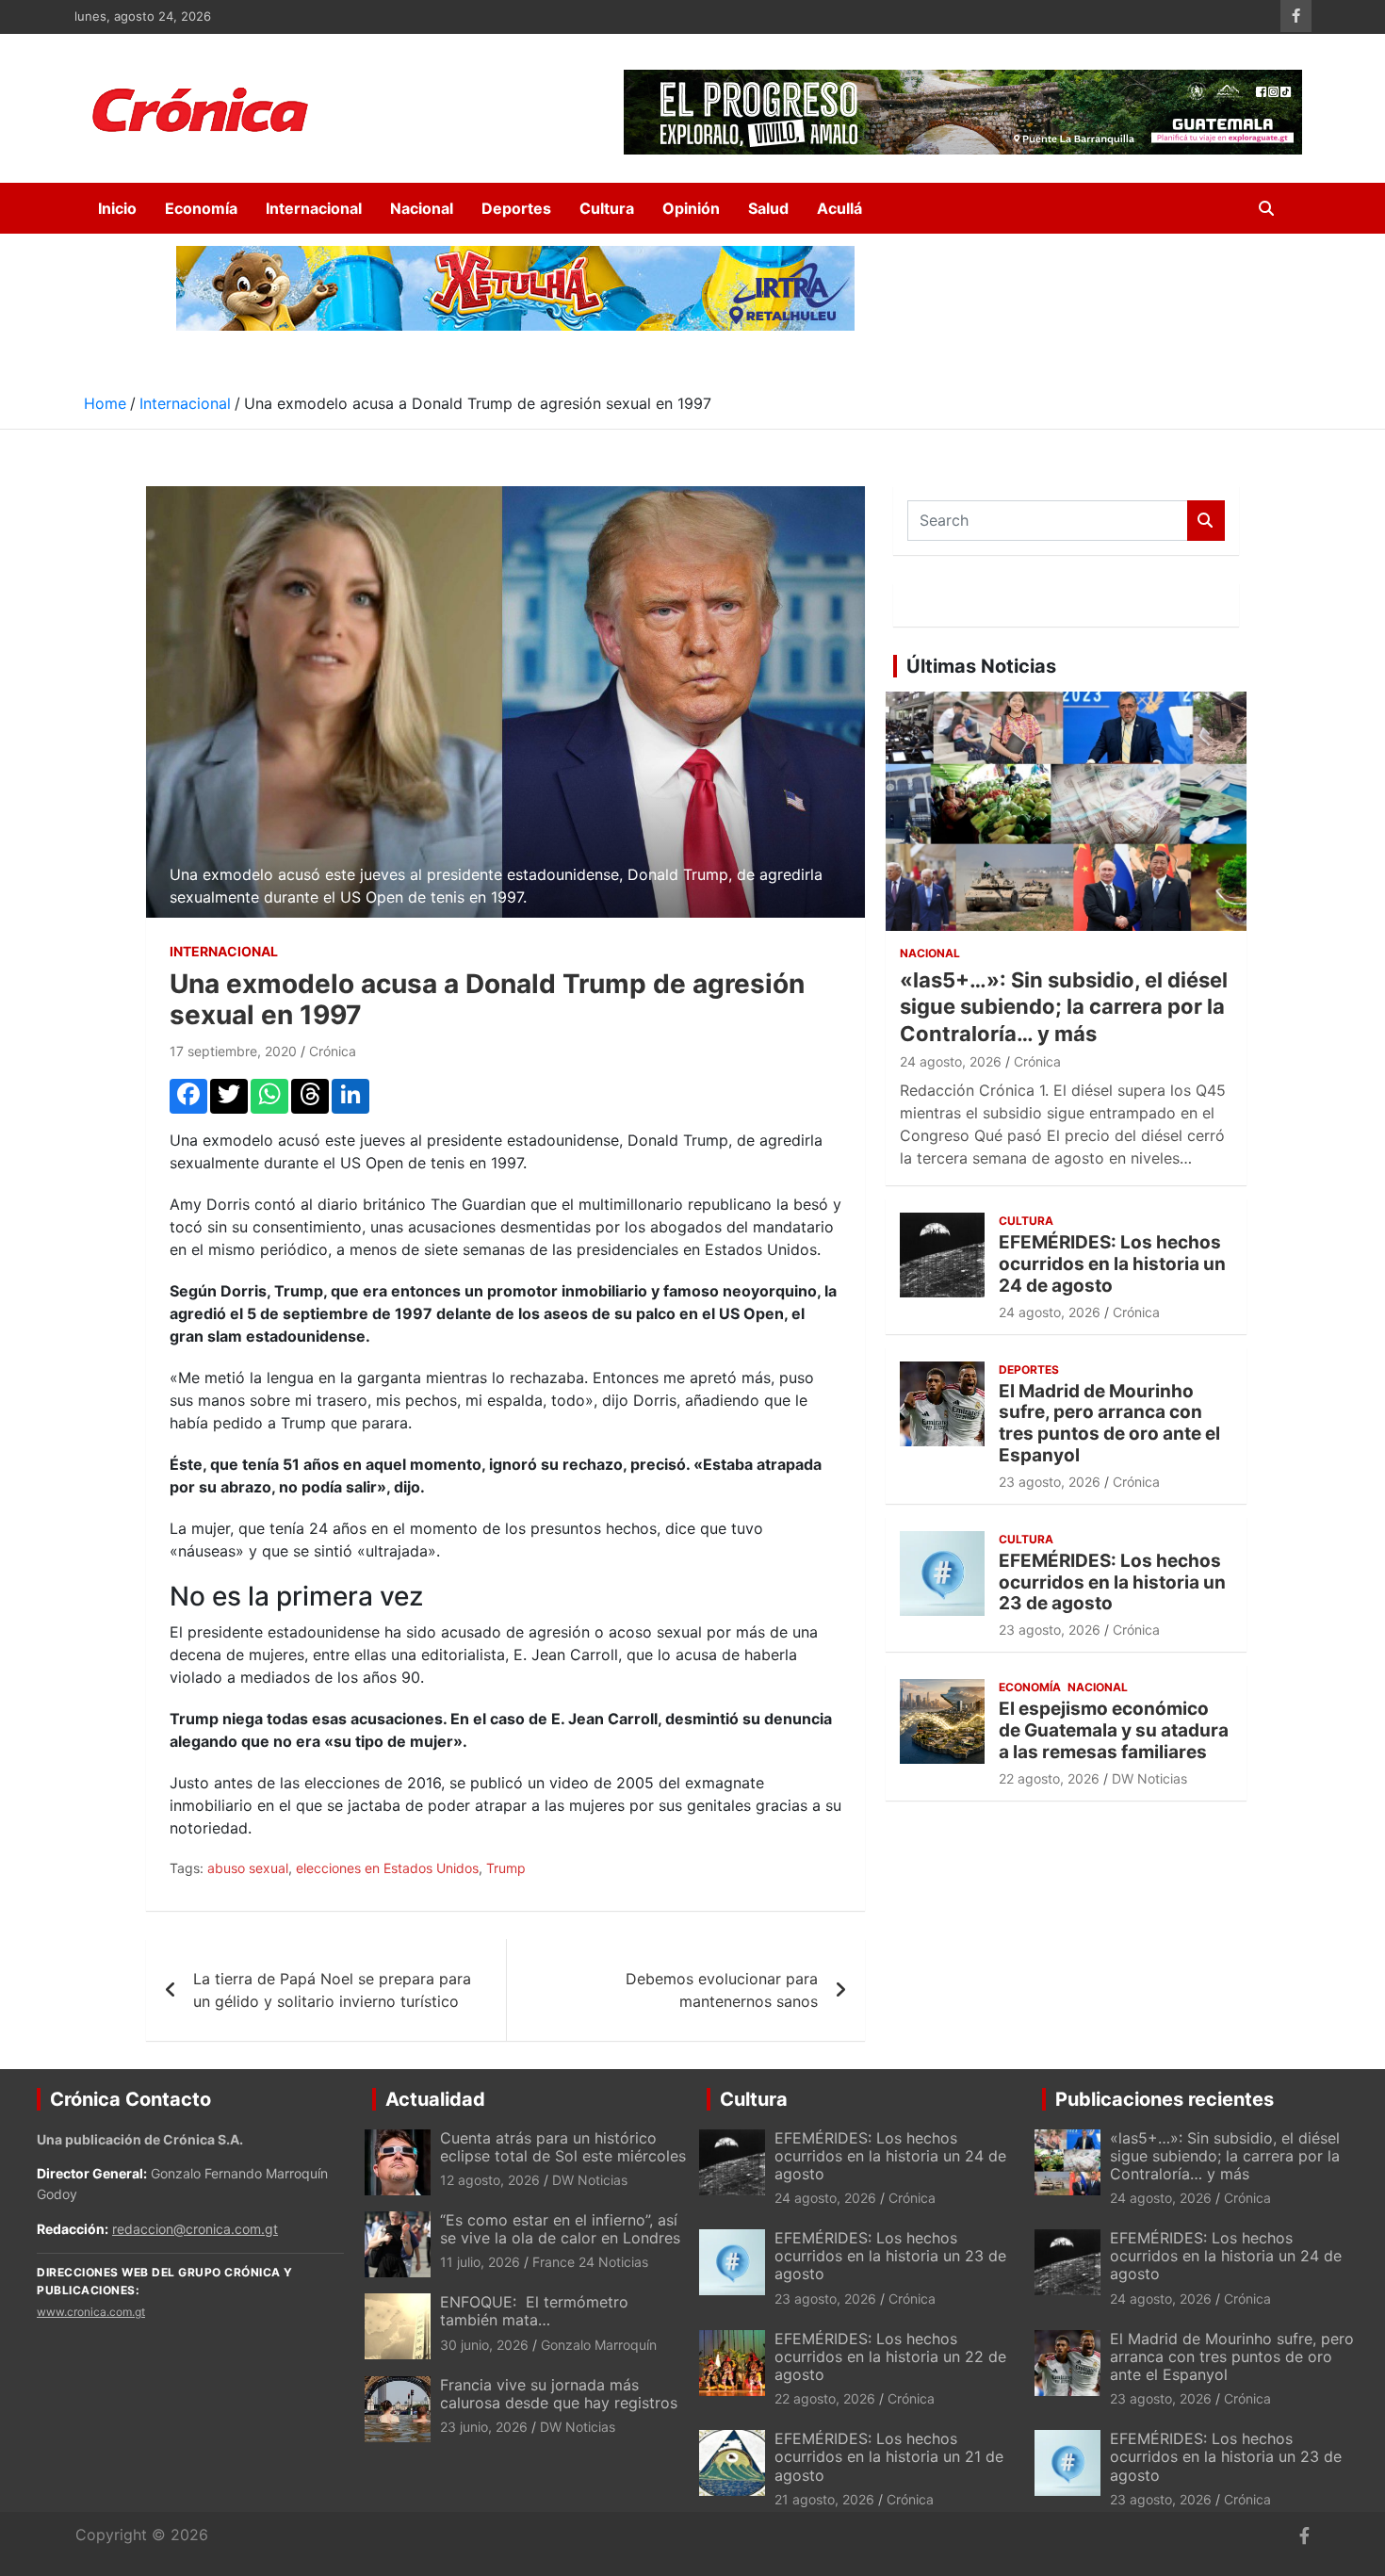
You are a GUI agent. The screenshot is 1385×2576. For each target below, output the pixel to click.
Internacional (314, 208)
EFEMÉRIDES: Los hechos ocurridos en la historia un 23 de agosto (1112, 1582)
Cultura (607, 208)
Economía (201, 208)
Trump (506, 1868)
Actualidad (435, 2099)
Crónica (333, 1051)
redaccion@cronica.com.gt (195, 2229)
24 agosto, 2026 (951, 1061)
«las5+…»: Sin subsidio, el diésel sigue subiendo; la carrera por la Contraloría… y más (1064, 1007)
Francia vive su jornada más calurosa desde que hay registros (559, 2394)
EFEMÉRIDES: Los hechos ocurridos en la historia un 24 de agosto (1112, 1264)
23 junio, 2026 (484, 2427)
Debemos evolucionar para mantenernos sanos (722, 1990)
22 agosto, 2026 (1049, 1778)
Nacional (422, 208)
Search (1206, 521)
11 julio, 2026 (480, 2262)
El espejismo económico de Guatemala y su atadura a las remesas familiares (1114, 1730)
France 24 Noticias (590, 2262)
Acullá (839, 208)
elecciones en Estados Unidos (387, 1868)
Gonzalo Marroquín (599, 2345)
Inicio (117, 208)
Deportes (516, 208)
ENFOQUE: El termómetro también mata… (534, 2311)
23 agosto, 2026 (1050, 1482)
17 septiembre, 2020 (233, 1051)
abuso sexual (248, 1868)
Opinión (691, 208)
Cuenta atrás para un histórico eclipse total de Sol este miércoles (563, 2147)
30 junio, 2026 (484, 2345)
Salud (768, 208)
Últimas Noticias (981, 666)
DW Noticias (1149, 1778)
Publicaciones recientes (1165, 2099)
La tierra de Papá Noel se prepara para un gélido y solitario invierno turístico (332, 1990)
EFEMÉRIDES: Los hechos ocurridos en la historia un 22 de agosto (890, 2356)
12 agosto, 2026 (490, 2180)
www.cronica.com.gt (91, 2312)
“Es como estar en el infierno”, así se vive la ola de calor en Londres (560, 2229)
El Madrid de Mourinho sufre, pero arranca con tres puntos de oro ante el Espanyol (1109, 1423)
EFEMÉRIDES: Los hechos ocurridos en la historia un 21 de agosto (889, 2456)
